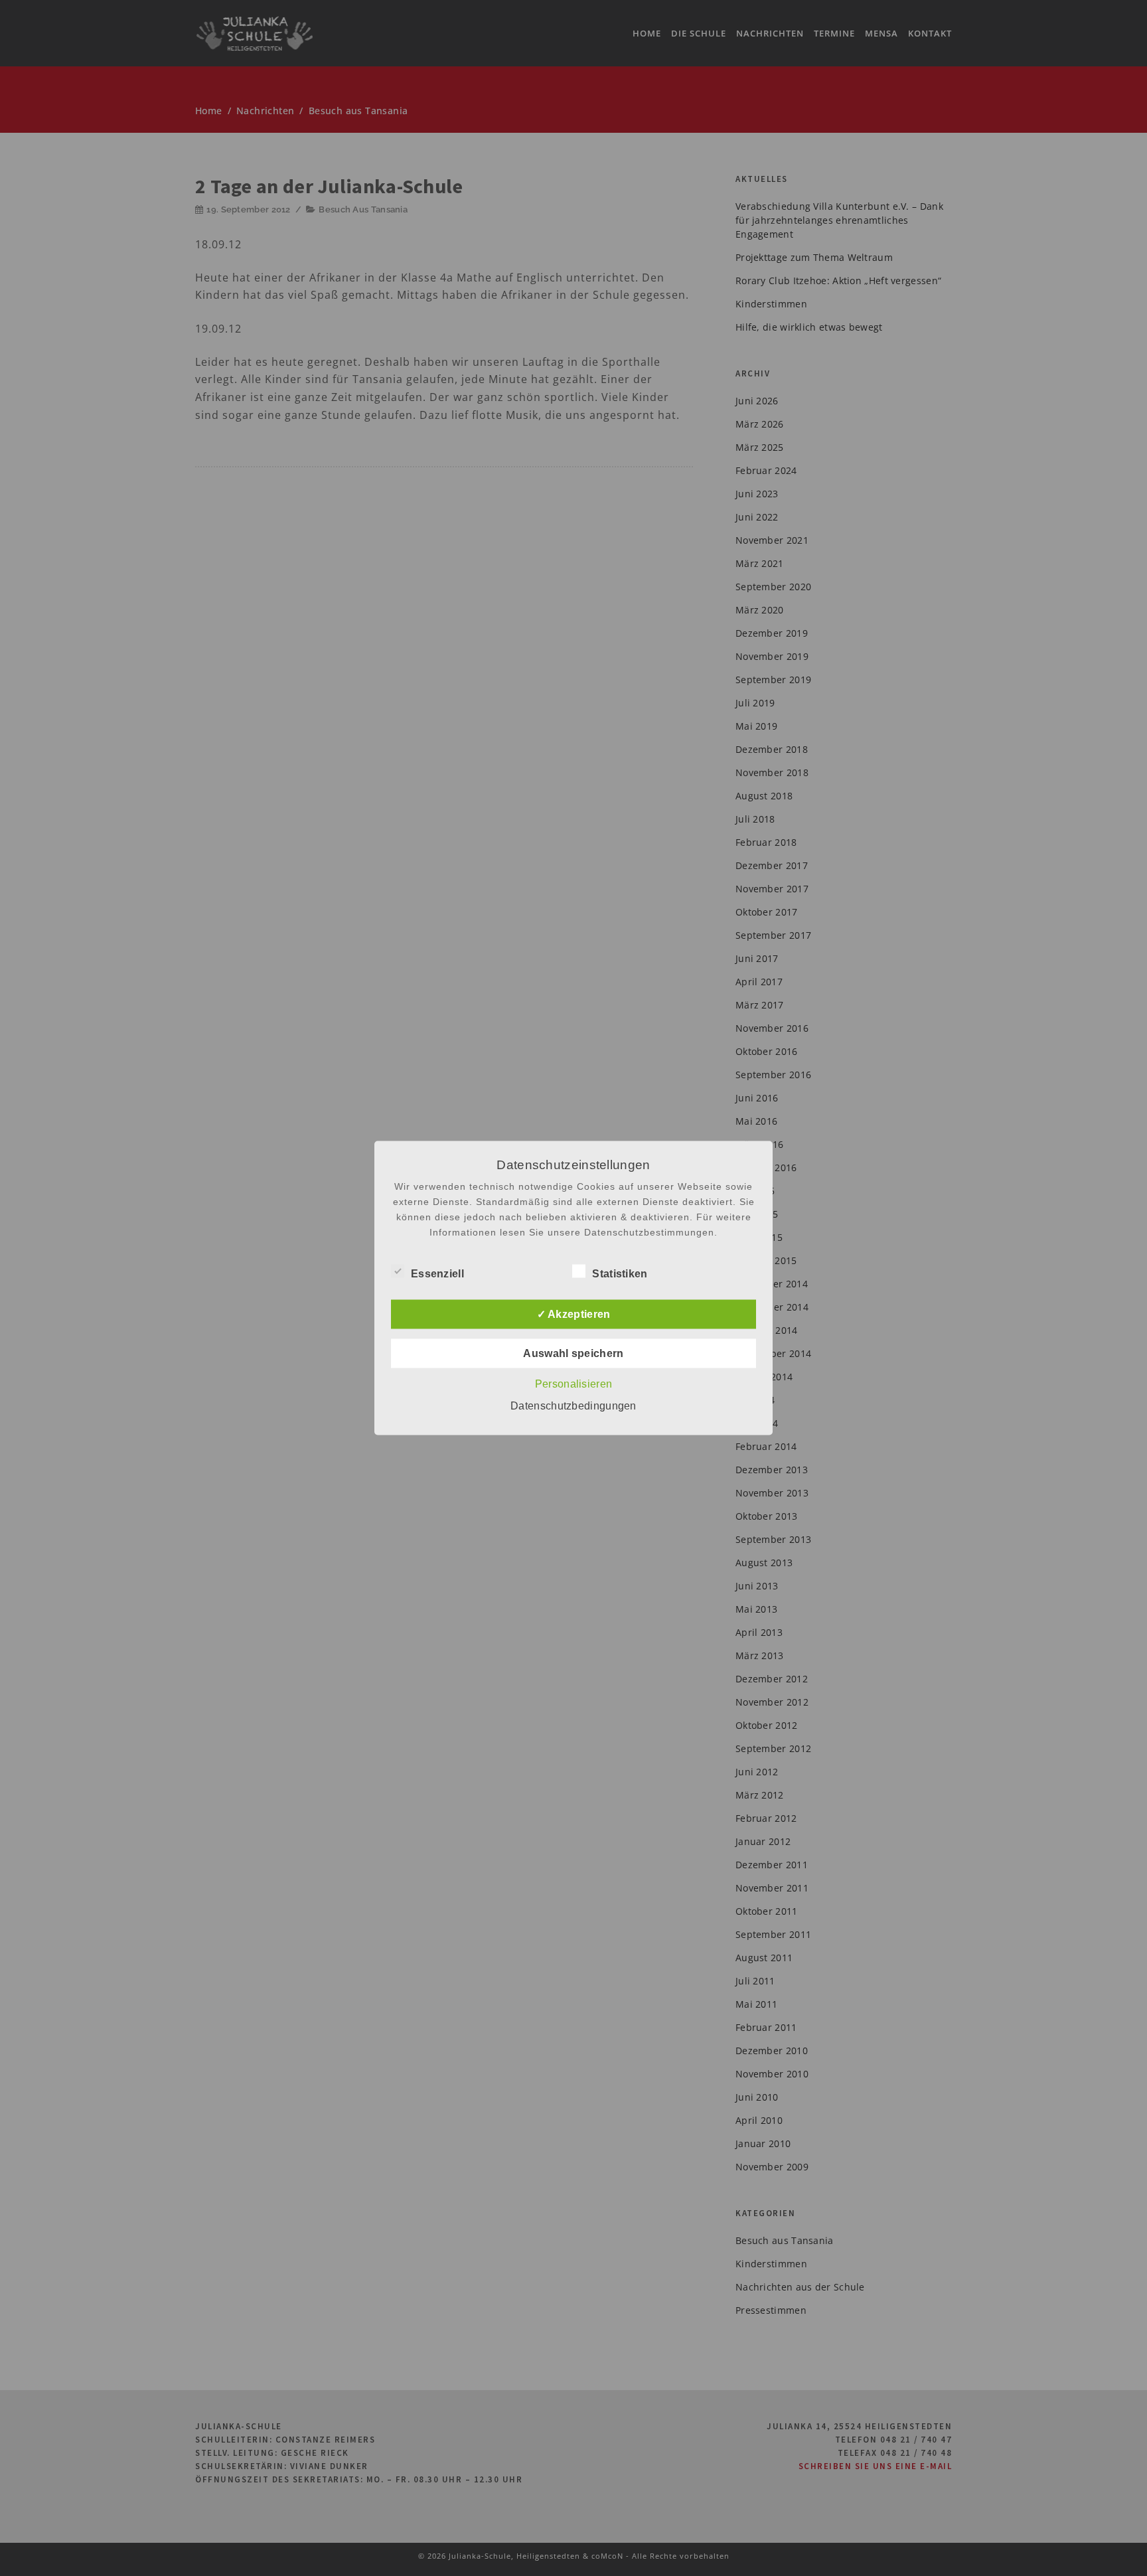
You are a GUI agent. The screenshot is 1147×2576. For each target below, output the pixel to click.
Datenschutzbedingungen (573, 1406)
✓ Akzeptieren (574, 1314)
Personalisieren (574, 1384)
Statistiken (620, 1274)
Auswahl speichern (573, 1353)
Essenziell (437, 1274)
